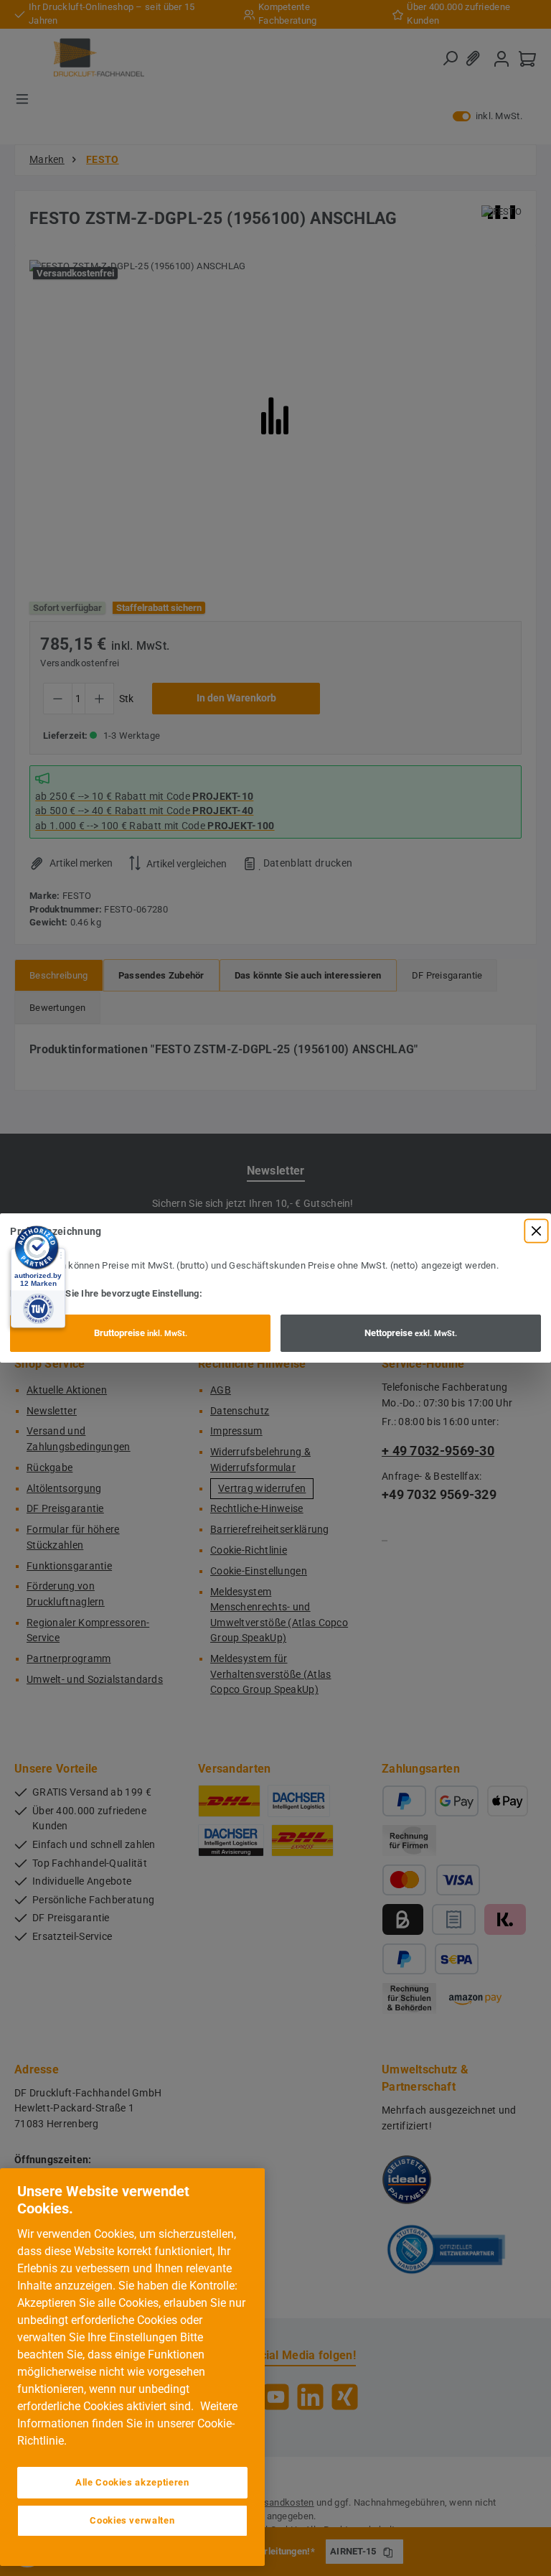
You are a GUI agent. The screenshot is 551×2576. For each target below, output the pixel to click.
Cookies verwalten (132, 2520)
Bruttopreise (141, 1333)
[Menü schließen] (536, 1231)
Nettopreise (411, 1333)
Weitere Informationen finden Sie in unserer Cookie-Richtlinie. (127, 2423)
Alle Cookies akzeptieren (132, 2482)
